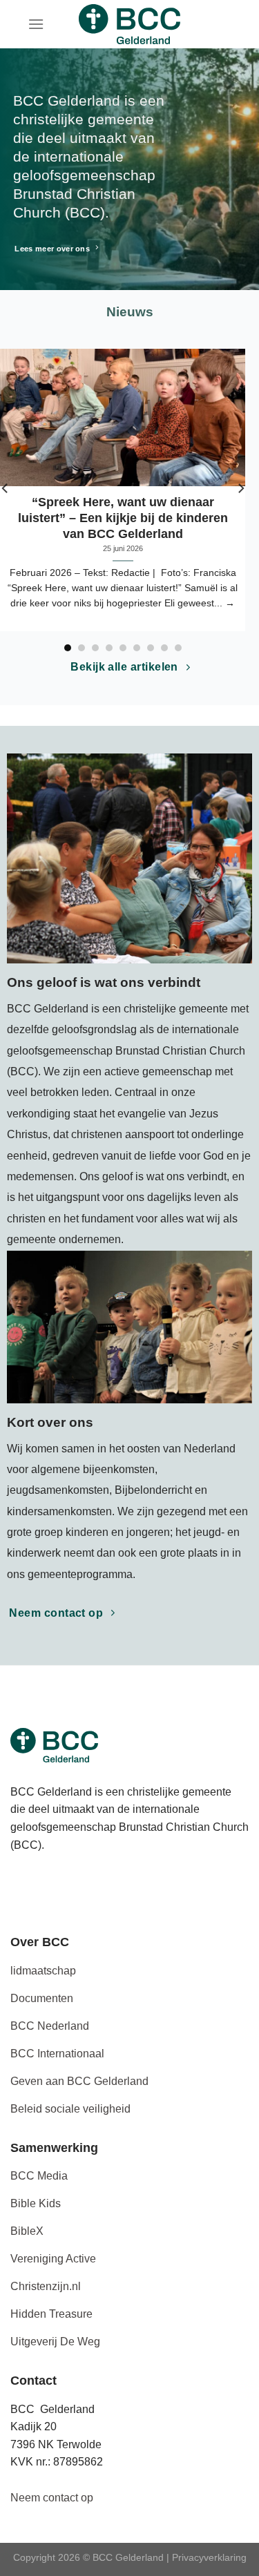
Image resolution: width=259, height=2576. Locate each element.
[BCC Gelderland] (129, 24)
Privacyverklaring (209, 2557)
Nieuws (130, 312)
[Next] (240, 488)
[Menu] (36, 24)
